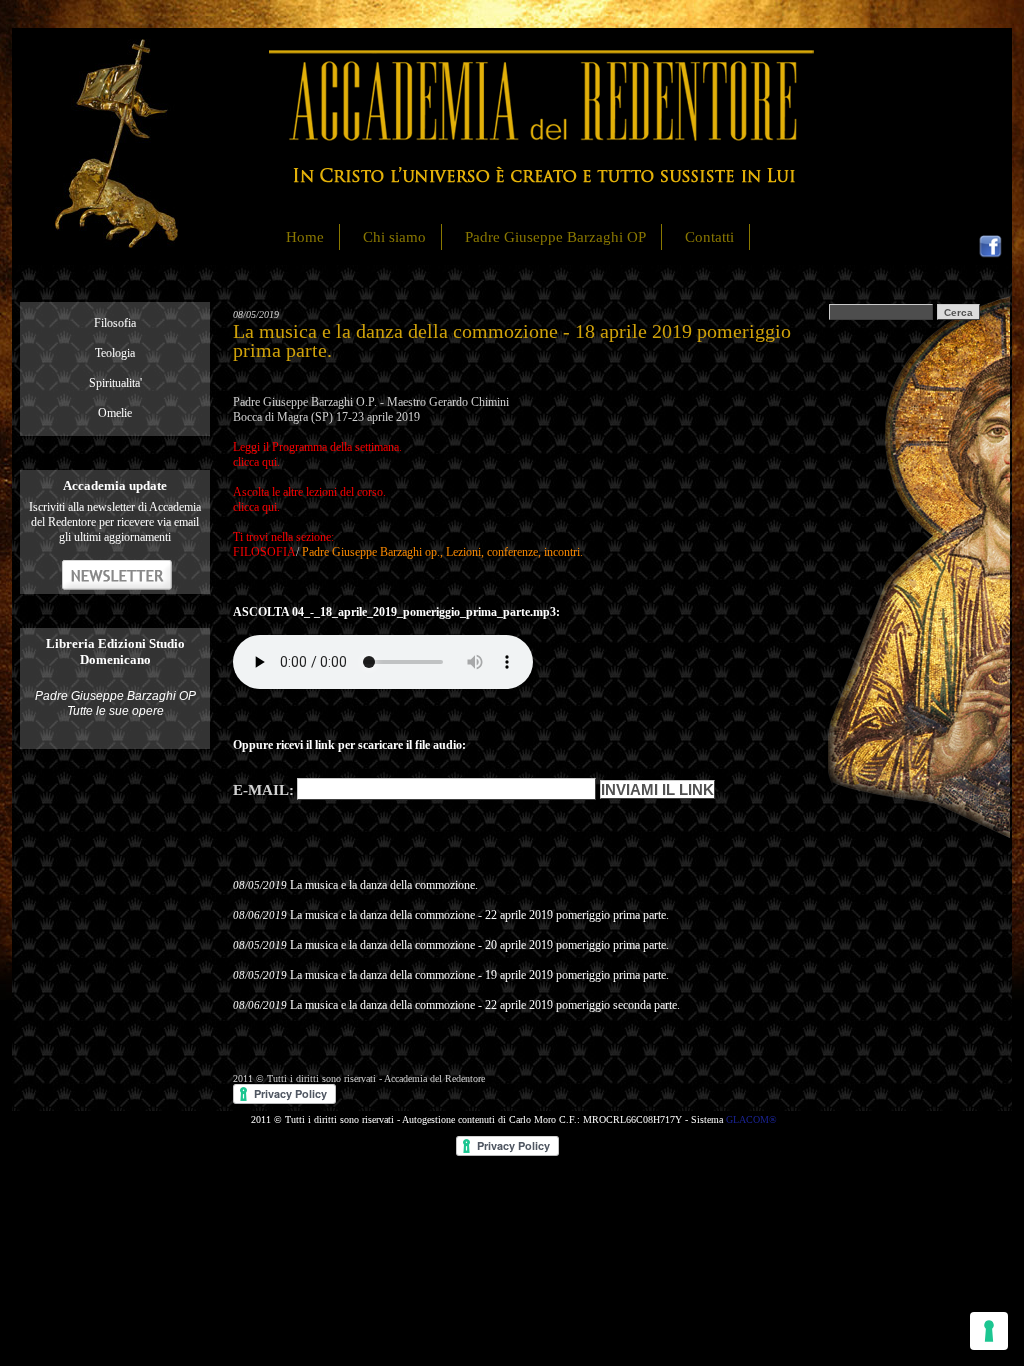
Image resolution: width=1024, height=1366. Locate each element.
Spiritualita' (115, 383)
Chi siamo (394, 237)
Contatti (709, 237)
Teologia (115, 353)
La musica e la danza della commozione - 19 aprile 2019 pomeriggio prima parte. (479, 975)
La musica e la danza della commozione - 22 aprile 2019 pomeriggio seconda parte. (485, 1005)
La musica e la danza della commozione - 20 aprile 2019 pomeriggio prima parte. (479, 945)
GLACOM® (751, 1119)
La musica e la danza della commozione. (384, 885)
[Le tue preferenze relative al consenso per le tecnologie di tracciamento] (989, 1331)
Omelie (115, 413)
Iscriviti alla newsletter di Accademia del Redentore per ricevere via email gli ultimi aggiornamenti (115, 522)
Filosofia (115, 323)
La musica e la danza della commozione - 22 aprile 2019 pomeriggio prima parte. (479, 915)
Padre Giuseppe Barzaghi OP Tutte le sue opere (115, 703)
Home (305, 237)
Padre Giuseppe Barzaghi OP (555, 237)
